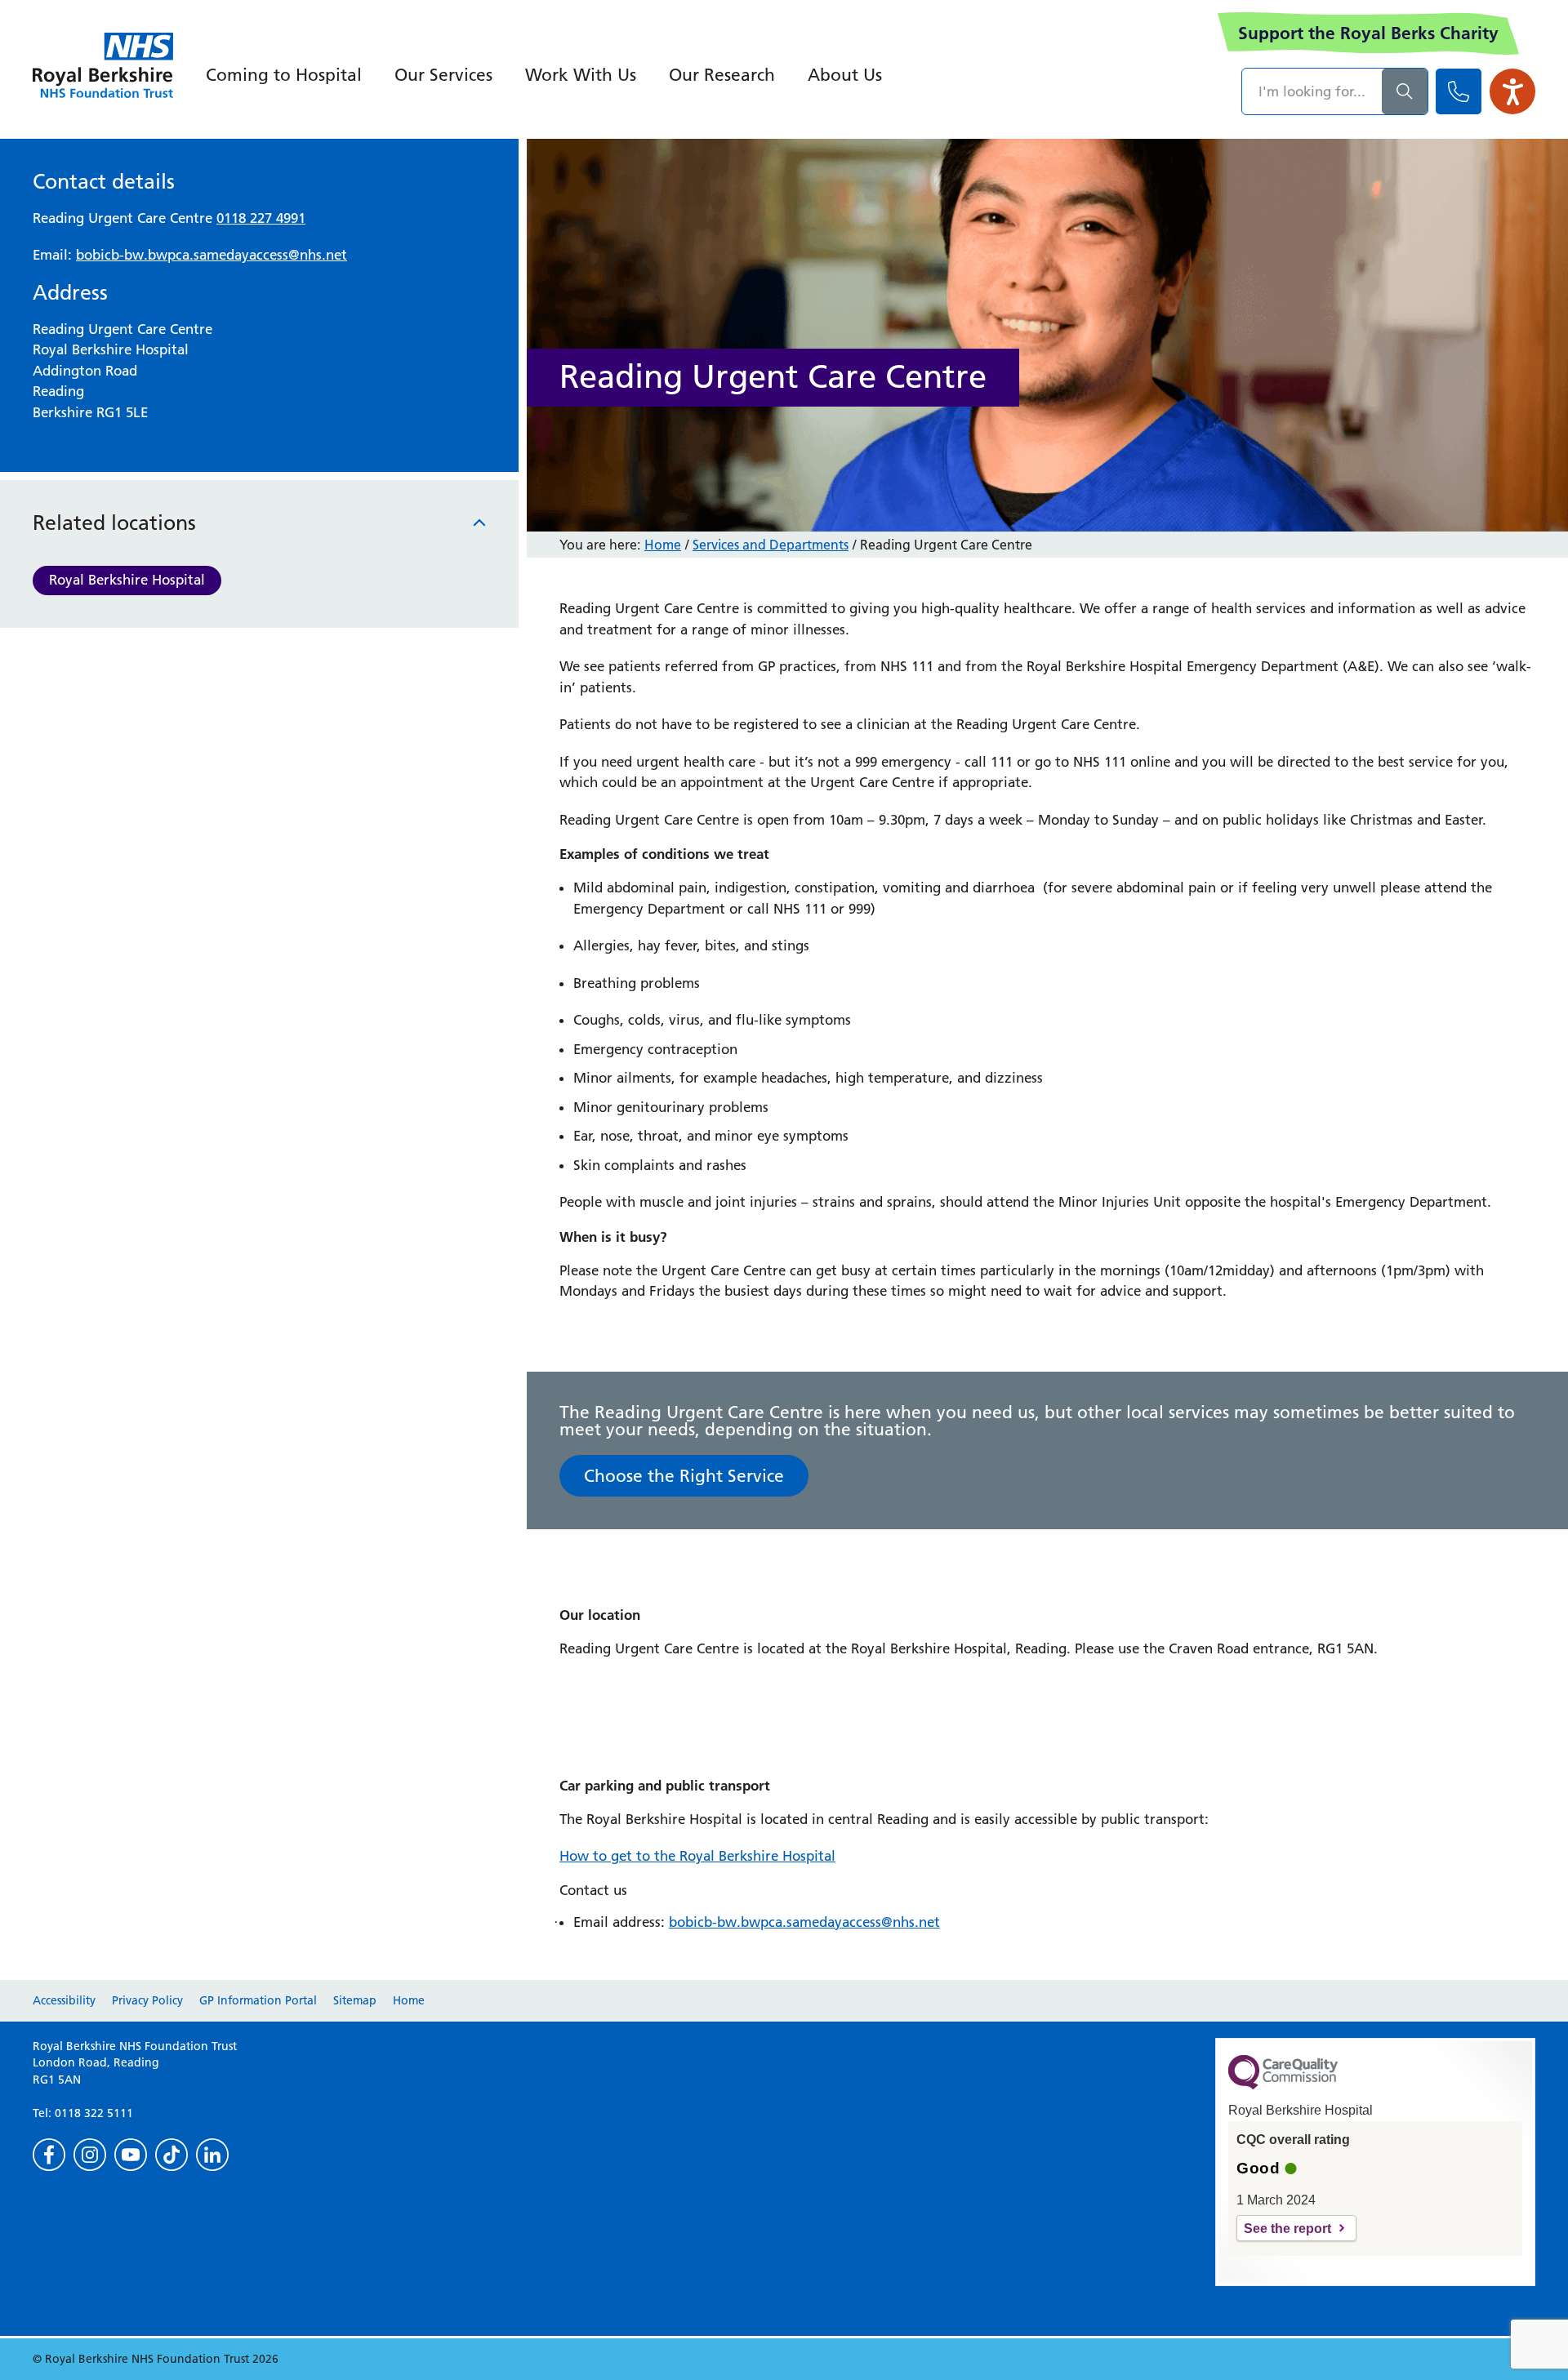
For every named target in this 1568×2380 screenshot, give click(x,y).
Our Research (722, 75)
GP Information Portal (258, 2000)
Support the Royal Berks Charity (1368, 33)
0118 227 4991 (261, 218)
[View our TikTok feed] (171, 2155)
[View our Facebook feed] (49, 2155)
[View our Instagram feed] (90, 2155)
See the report (1287, 2229)
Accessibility (64, 2000)
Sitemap (355, 2000)
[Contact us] (1459, 91)
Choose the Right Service (684, 1476)
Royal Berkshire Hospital (127, 580)
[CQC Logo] (1283, 2085)
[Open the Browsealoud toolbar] (1512, 91)
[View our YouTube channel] (131, 2155)
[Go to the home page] (103, 65)
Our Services (443, 75)
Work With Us (581, 75)
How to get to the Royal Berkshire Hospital (697, 1856)
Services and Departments (771, 545)
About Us (845, 75)
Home (663, 545)
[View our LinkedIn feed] (212, 2155)
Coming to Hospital (284, 75)
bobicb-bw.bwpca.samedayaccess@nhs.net (212, 255)
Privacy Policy (147, 2000)
